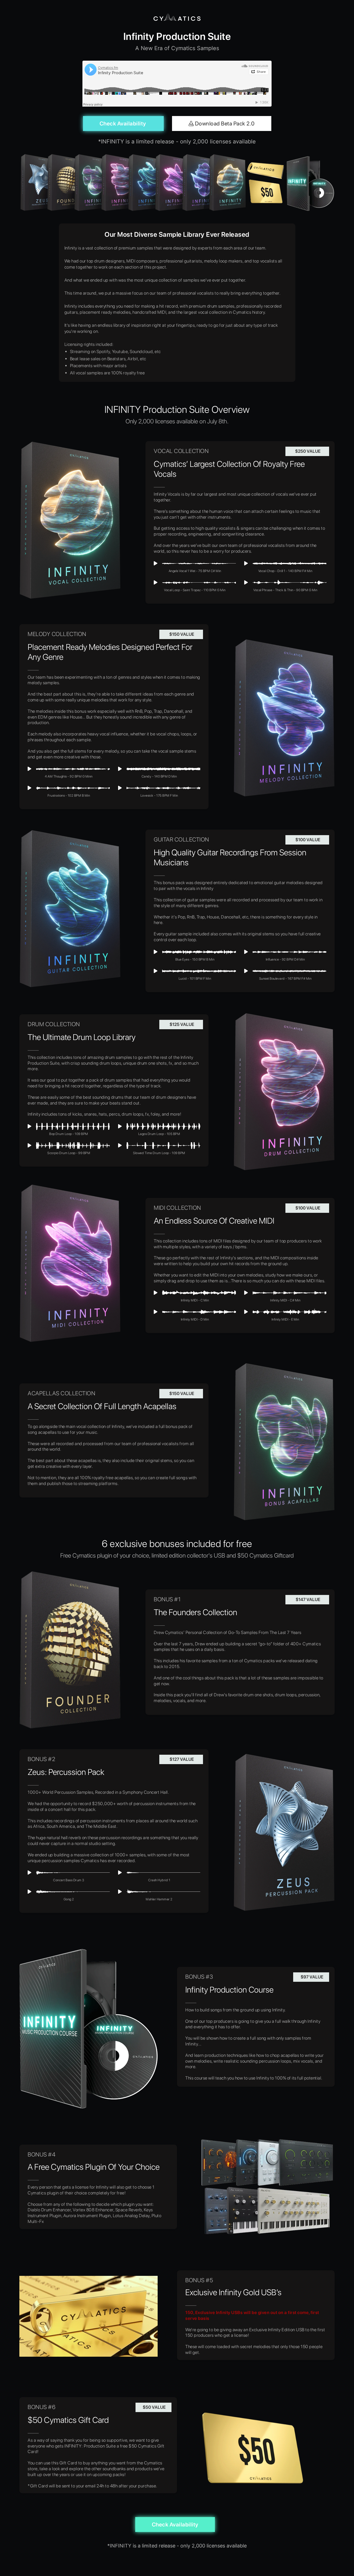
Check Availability (123, 123)
